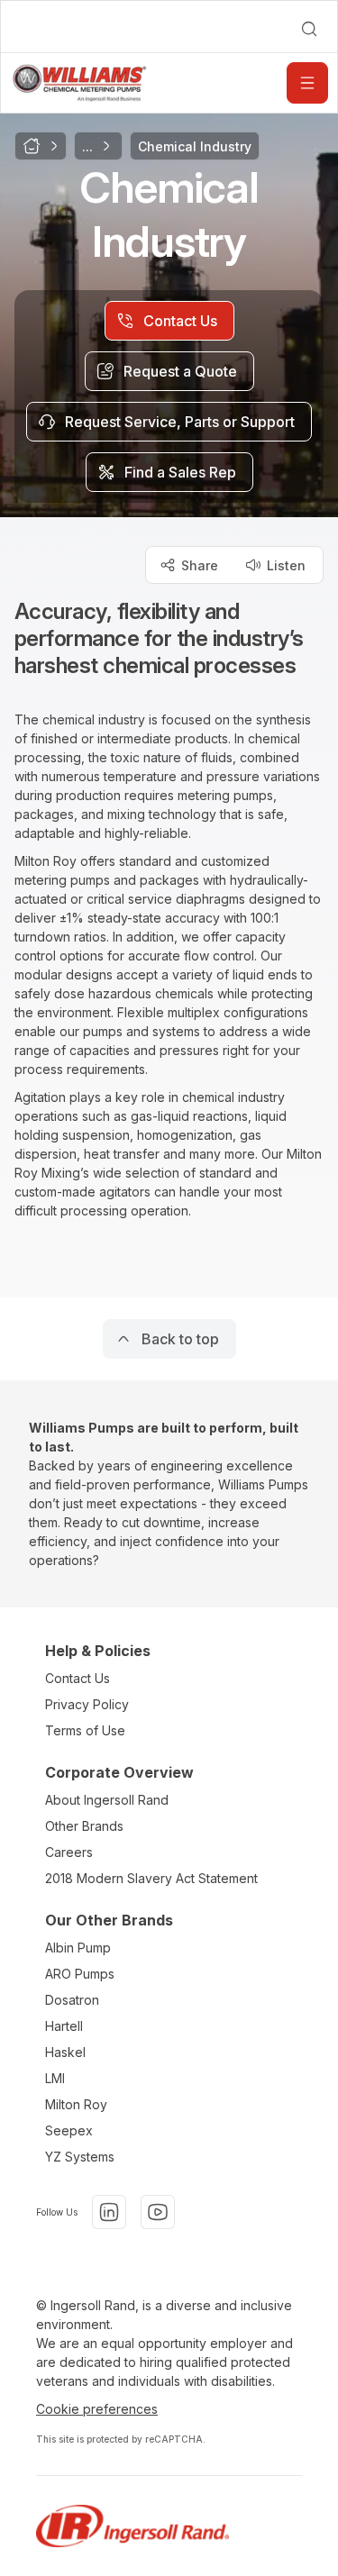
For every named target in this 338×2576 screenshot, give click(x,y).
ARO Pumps (80, 1974)
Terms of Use (85, 1730)
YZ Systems (80, 2157)
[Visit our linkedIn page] (109, 2212)
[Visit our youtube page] (158, 2212)
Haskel (65, 2052)
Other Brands (84, 1826)
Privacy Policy (87, 1704)
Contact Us (78, 1678)
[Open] (307, 83)
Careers (69, 1852)
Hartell (64, 2026)
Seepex (69, 2130)
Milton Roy (76, 2104)
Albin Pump (78, 1948)
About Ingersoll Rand (107, 1800)
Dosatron (72, 2000)
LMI (55, 2078)
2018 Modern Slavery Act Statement (151, 1878)
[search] (309, 29)
